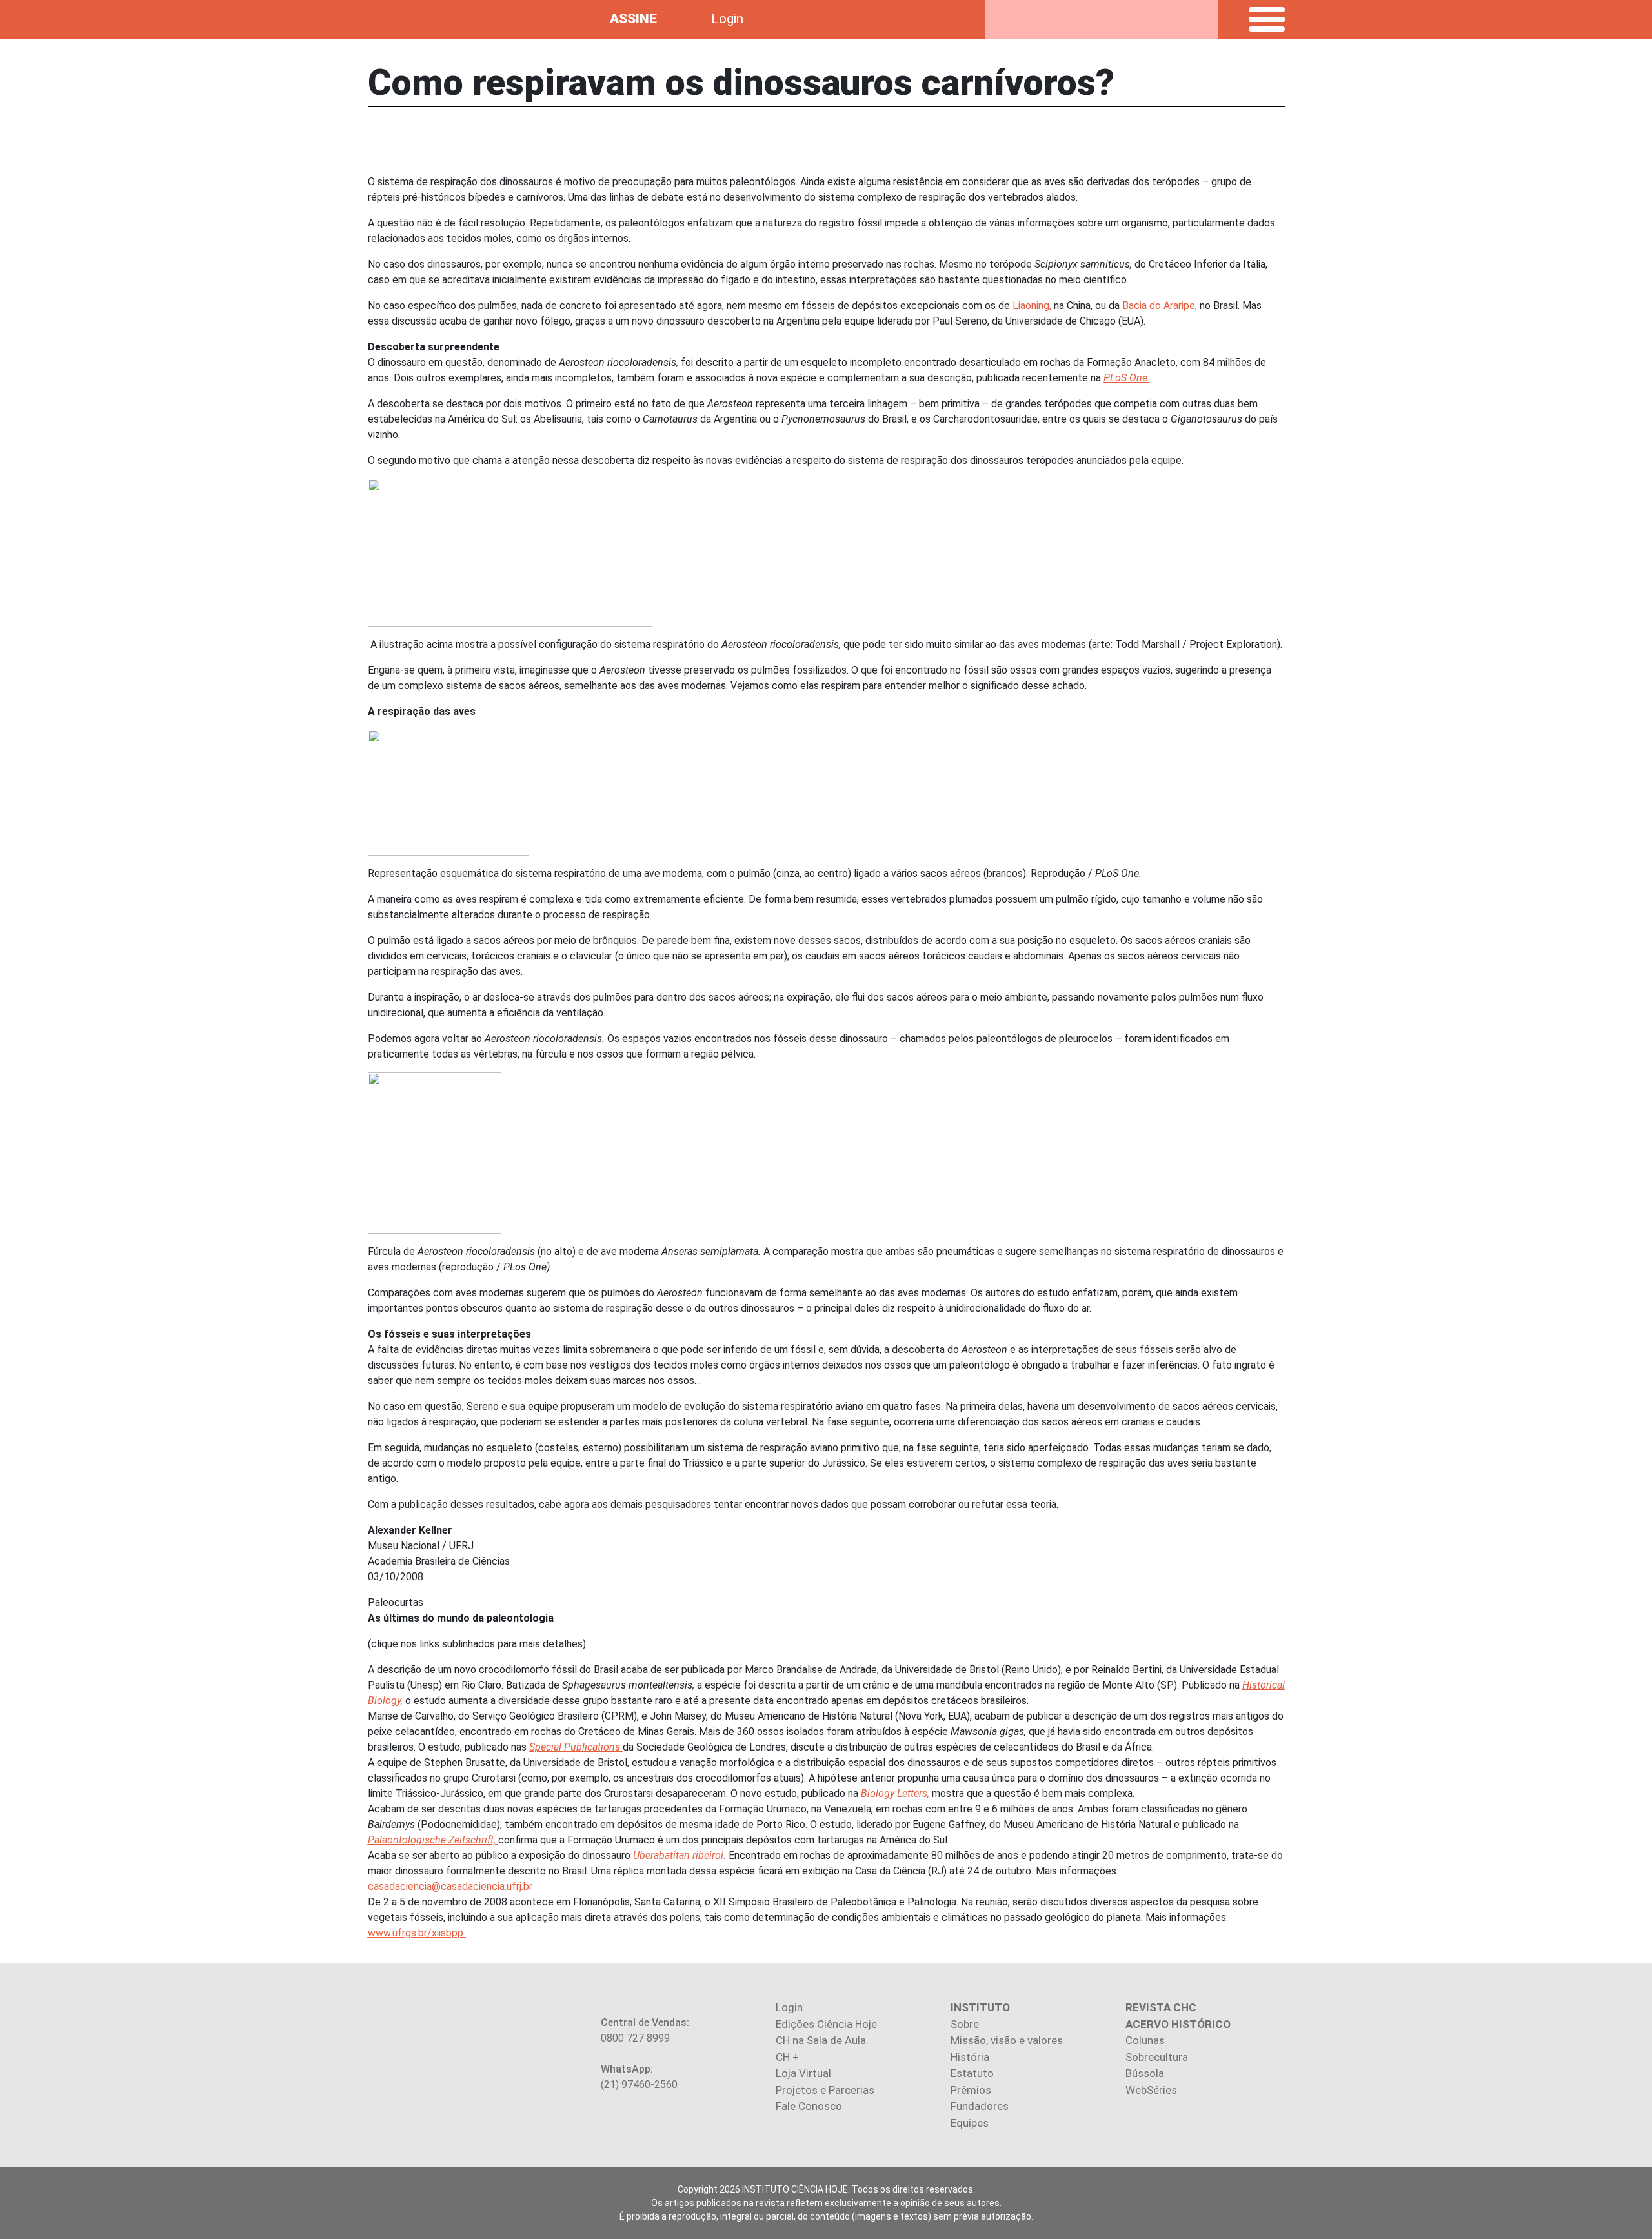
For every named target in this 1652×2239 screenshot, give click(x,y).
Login (727, 19)
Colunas (1145, 2040)
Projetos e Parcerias (825, 2090)
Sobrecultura (1157, 2057)
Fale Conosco (809, 2106)
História (970, 2057)
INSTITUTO (980, 2007)
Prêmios (971, 2090)
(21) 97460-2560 (639, 2084)
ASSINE (633, 19)
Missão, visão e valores (1007, 2040)
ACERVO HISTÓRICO (1178, 2024)
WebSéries (1151, 2090)
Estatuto (972, 2073)
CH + (787, 2057)
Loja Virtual (803, 2073)
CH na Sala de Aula (821, 2040)
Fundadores (980, 2106)
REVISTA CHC (1161, 2007)
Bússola (1145, 2073)
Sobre (965, 2024)
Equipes (970, 2123)
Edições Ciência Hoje (826, 2024)
